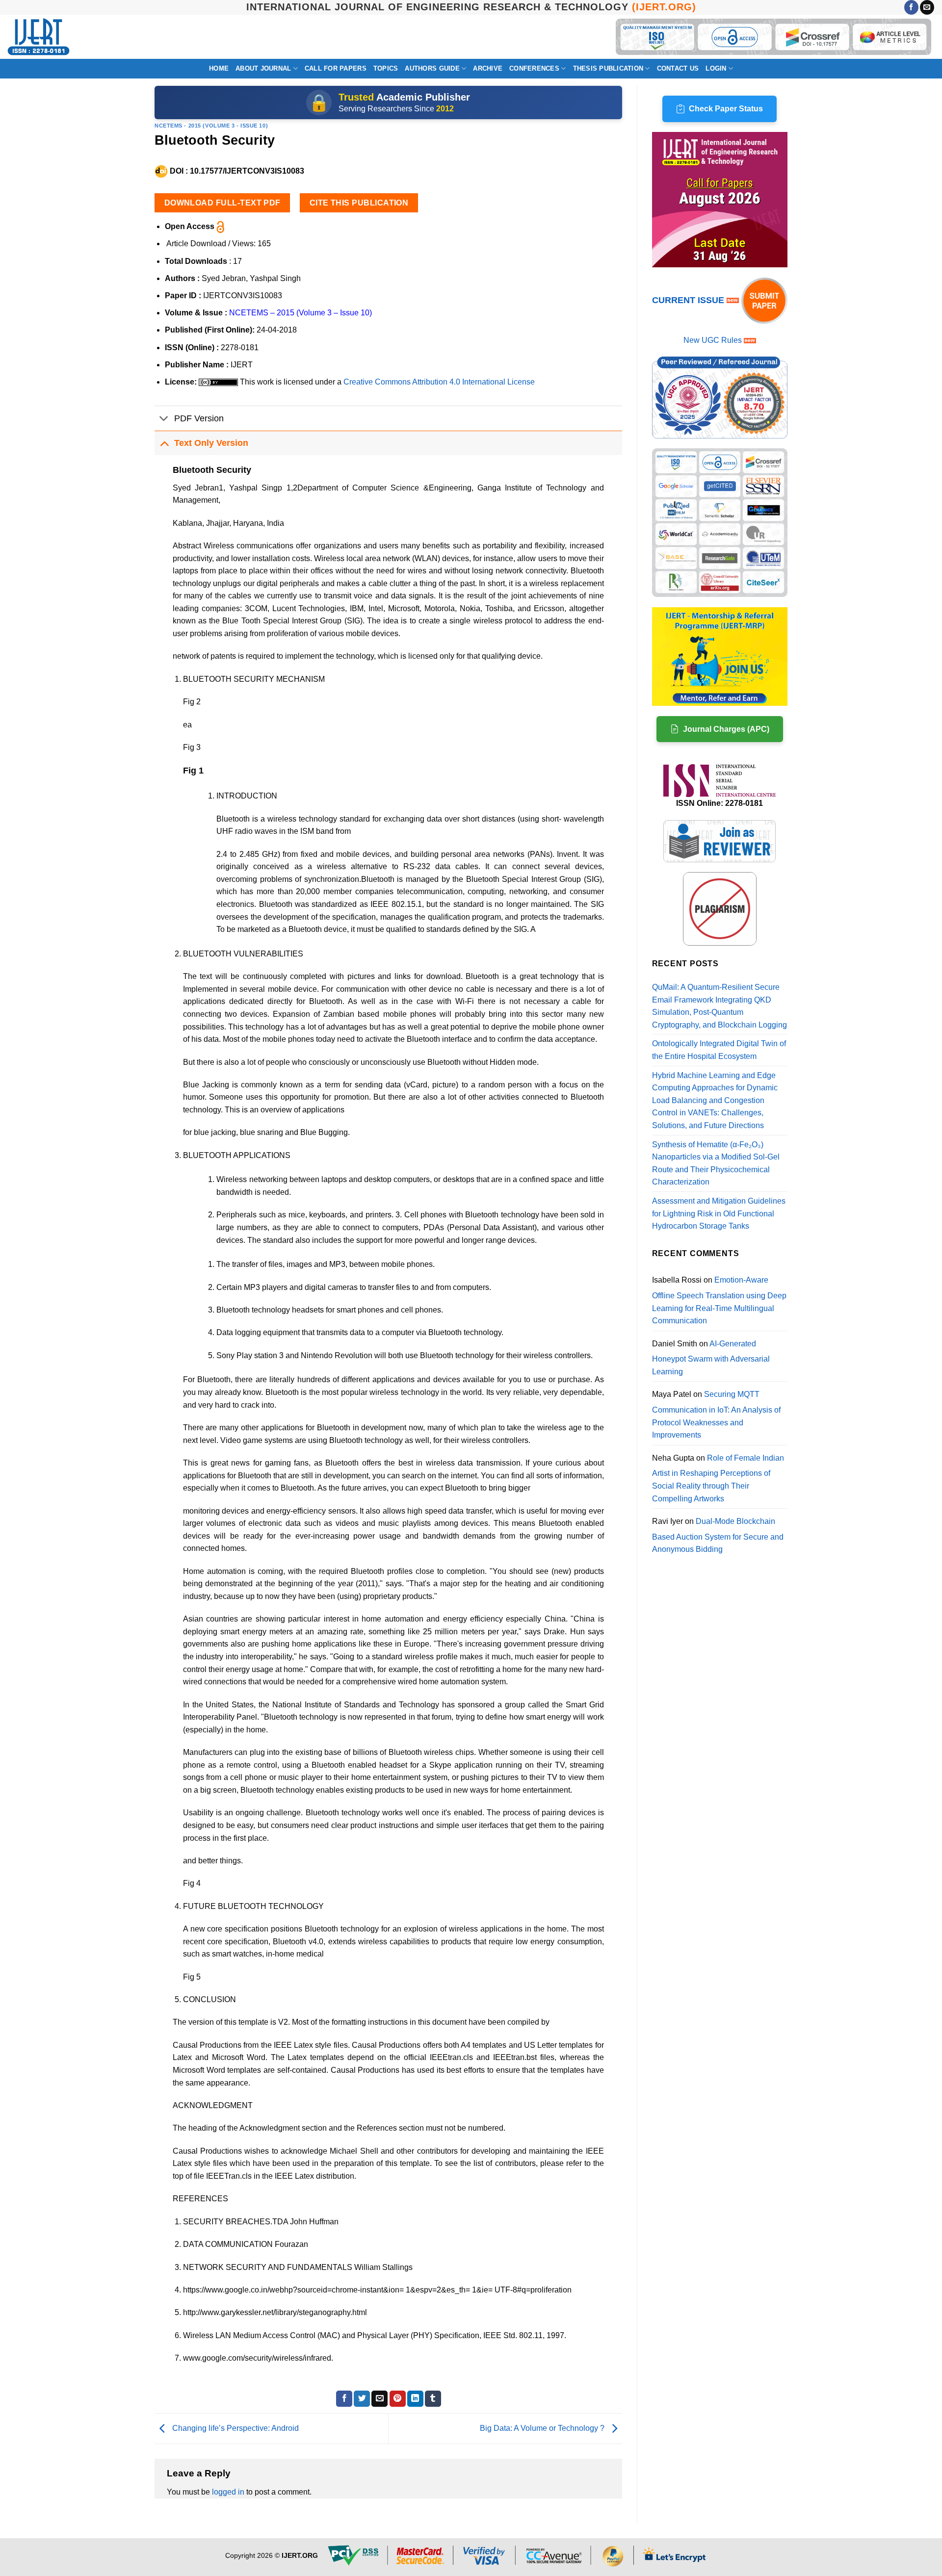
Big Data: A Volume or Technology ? (543, 2428)
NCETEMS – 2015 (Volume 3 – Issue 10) (301, 313)
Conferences (534, 68)
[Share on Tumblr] (433, 2399)
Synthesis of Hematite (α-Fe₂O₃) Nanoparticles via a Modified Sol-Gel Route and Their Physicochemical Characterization (716, 1163)
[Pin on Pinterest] (398, 2399)
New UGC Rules (713, 340)
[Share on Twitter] (362, 2399)
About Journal (263, 68)
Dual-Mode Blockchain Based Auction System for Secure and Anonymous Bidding (718, 1535)
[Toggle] (164, 419)
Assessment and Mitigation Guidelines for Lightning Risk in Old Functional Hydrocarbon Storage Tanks (719, 1213)
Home (219, 68)
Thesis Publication (608, 68)
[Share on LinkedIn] (415, 2399)
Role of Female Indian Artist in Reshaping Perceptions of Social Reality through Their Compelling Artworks (718, 1478)
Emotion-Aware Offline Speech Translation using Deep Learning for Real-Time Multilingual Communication (719, 1300)
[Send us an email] (927, 7)
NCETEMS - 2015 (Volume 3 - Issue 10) (211, 126)
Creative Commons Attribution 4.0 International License (439, 382)
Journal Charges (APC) (726, 729)
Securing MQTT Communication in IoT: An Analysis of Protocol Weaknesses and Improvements (716, 1415)
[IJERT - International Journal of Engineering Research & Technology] (39, 37)
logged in (228, 2492)
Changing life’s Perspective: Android (235, 2428)
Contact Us (678, 68)
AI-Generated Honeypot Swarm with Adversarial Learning (711, 1358)
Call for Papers (336, 68)
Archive (488, 68)
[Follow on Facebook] (911, 7)
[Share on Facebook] (344, 2399)
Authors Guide (432, 68)
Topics (386, 68)
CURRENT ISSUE (689, 300)
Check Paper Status (726, 109)
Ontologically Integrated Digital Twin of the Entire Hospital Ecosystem (719, 1050)
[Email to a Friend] (379, 2399)
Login (716, 68)
